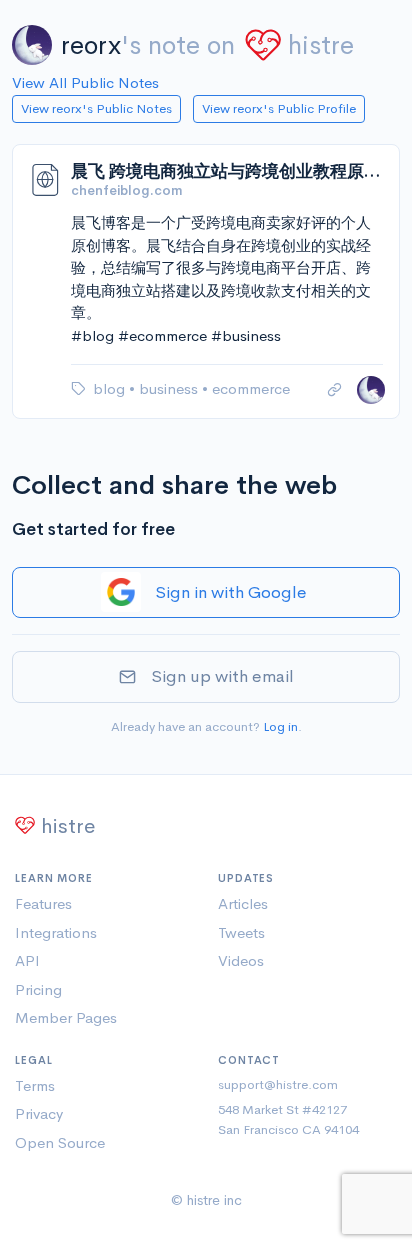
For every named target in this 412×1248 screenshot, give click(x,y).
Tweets (241, 932)
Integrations (56, 932)
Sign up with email (222, 676)
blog (111, 388)
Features (43, 903)
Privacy (39, 1113)
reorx (91, 45)
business (170, 388)
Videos (241, 960)
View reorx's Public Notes (96, 108)
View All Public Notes (85, 82)
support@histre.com (278, 1084)
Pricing (38, 989)
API (27, 960)
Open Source (60, 1142)
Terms (35, 1085)
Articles (243, 903)
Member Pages (66, 1017)
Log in (280, 726)
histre (321, 45)
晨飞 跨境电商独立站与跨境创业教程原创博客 (227, 171)
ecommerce (251, 388)
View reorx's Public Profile (279, 108)
